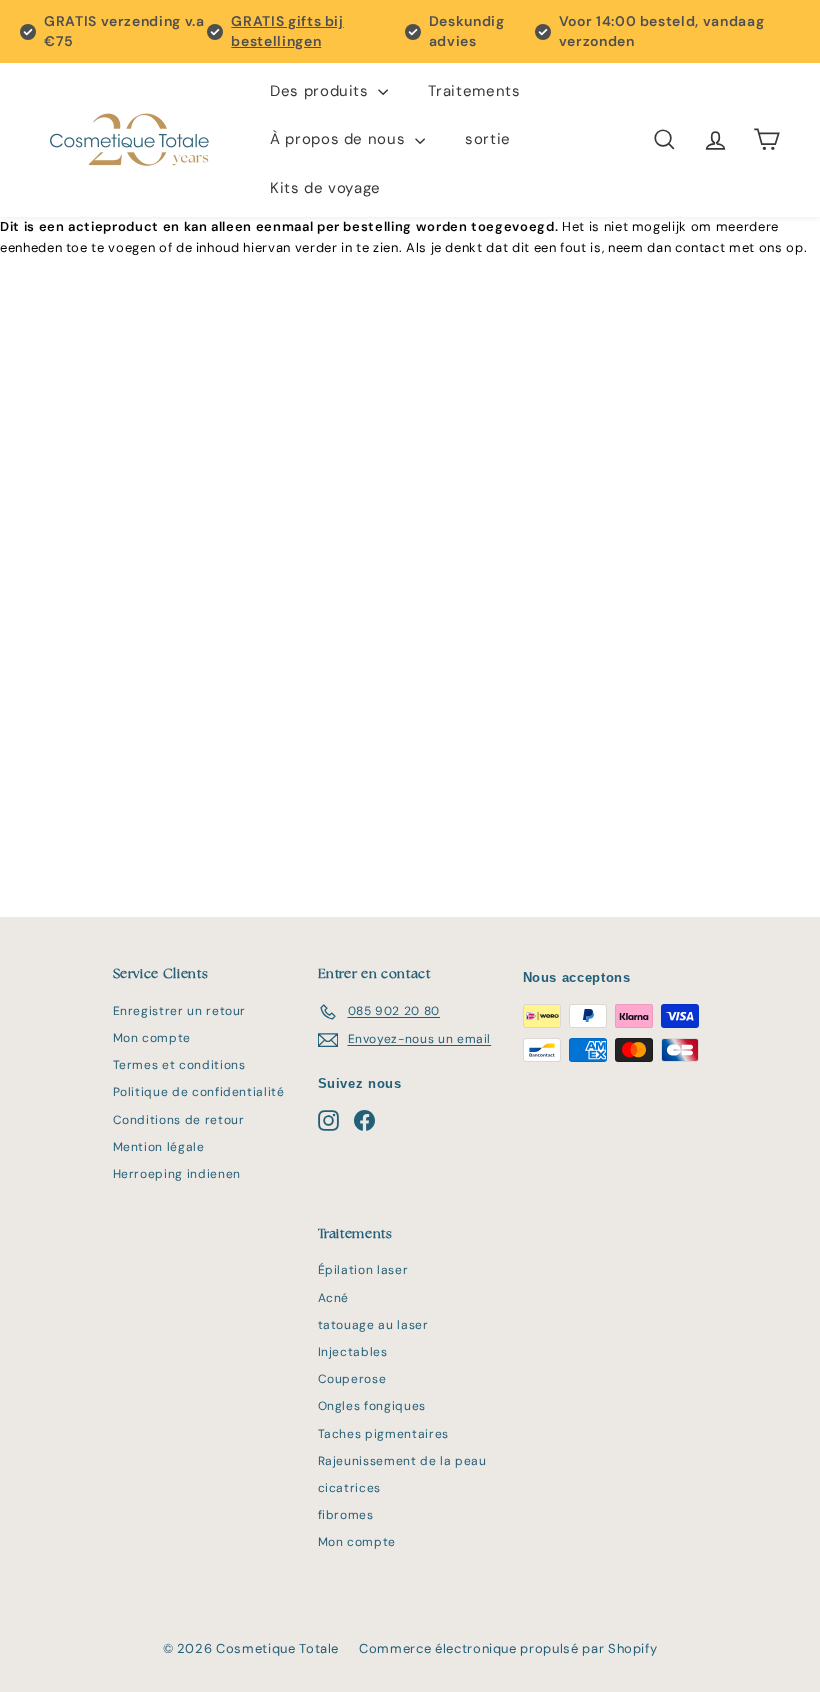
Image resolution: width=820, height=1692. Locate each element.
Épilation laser (363, 1270)
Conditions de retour (179, 1120)
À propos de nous (340, 139)
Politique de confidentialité (199, 1092)
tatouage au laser (373, 1325)
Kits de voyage (325, 188)
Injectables (353, 1352)
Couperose (352, 1379)
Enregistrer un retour (180, 1011)
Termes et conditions (179, 1065)
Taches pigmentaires (383, 1434)
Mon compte (152, 1038)
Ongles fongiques (372, 1406)
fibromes (346, 1515)
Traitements (474, 91)
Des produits (321, 91)
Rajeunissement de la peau (402, 1461)
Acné (334, 1298)
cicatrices (350, 1488)
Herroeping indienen (177, 1174)
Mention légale (159, 1147)
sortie (488, 139)
